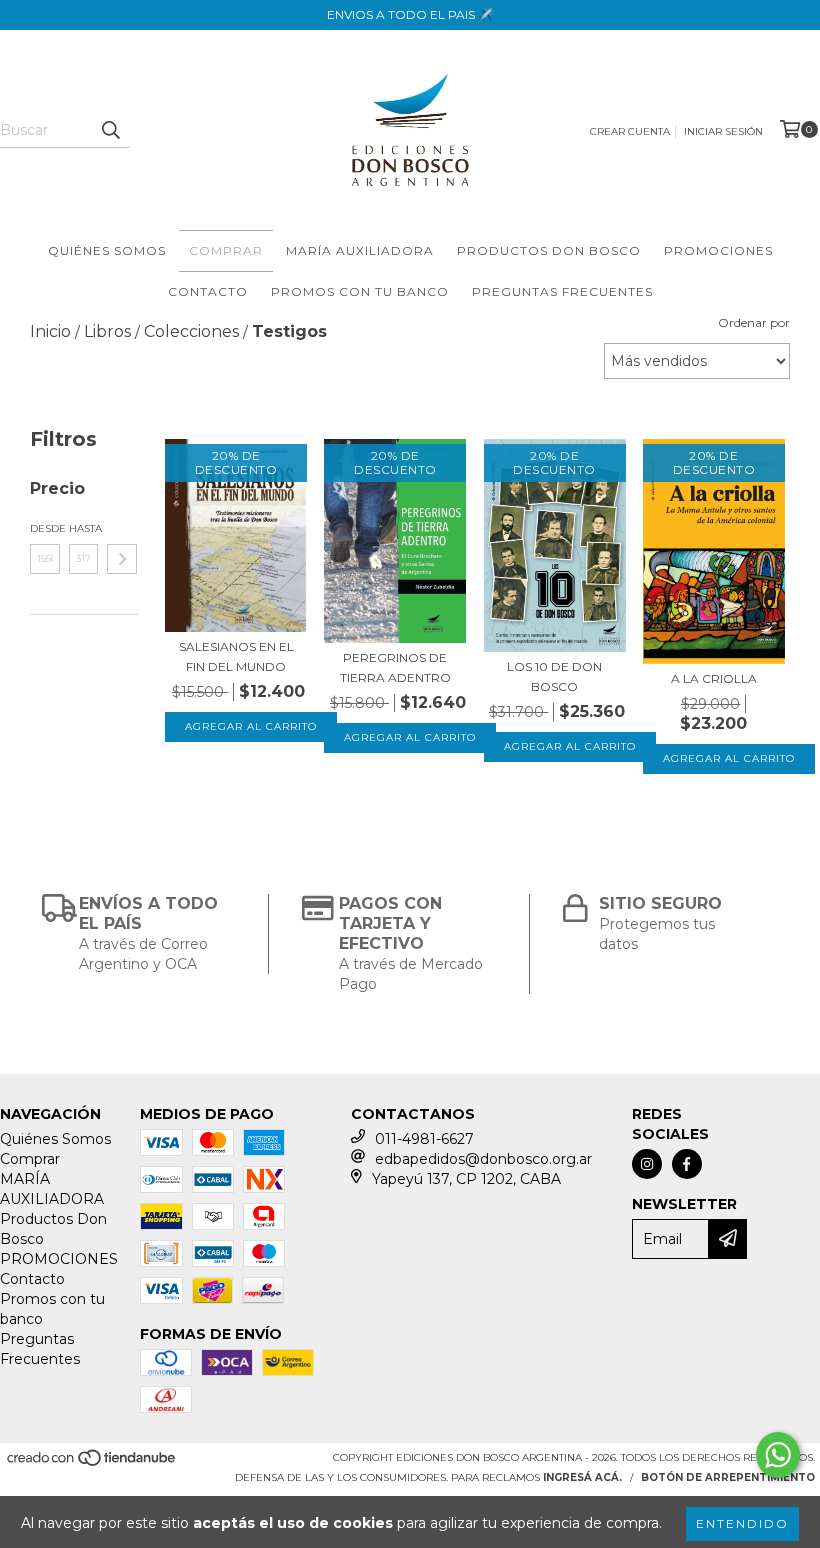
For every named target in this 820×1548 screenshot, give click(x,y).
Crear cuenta (630, 131)
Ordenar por (754, 322)
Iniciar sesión (723, 131)
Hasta (84, 528)
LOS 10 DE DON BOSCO (554, 676)
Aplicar (122, 559)
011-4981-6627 (424, 1139)
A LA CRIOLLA (714, 678)
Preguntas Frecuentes (562, 291)
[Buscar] (110, 130)
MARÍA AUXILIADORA (360, 250)
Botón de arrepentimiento (728, 1477)
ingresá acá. (582, 1477)
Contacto (208, 291)
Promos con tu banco (360, 291)
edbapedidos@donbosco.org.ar (483, 1159)
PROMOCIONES (718, 250)
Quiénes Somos (107, 250)
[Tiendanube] (92, 1464)
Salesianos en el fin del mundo (236, 656)
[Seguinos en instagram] (647, 1164)
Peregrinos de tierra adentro (395, 667)
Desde (45, 528)
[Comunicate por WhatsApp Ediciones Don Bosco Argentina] (778, 1455)
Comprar (226, 250)
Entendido (742, 1523)
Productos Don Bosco (549, 250)
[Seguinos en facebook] (687, 1164)
